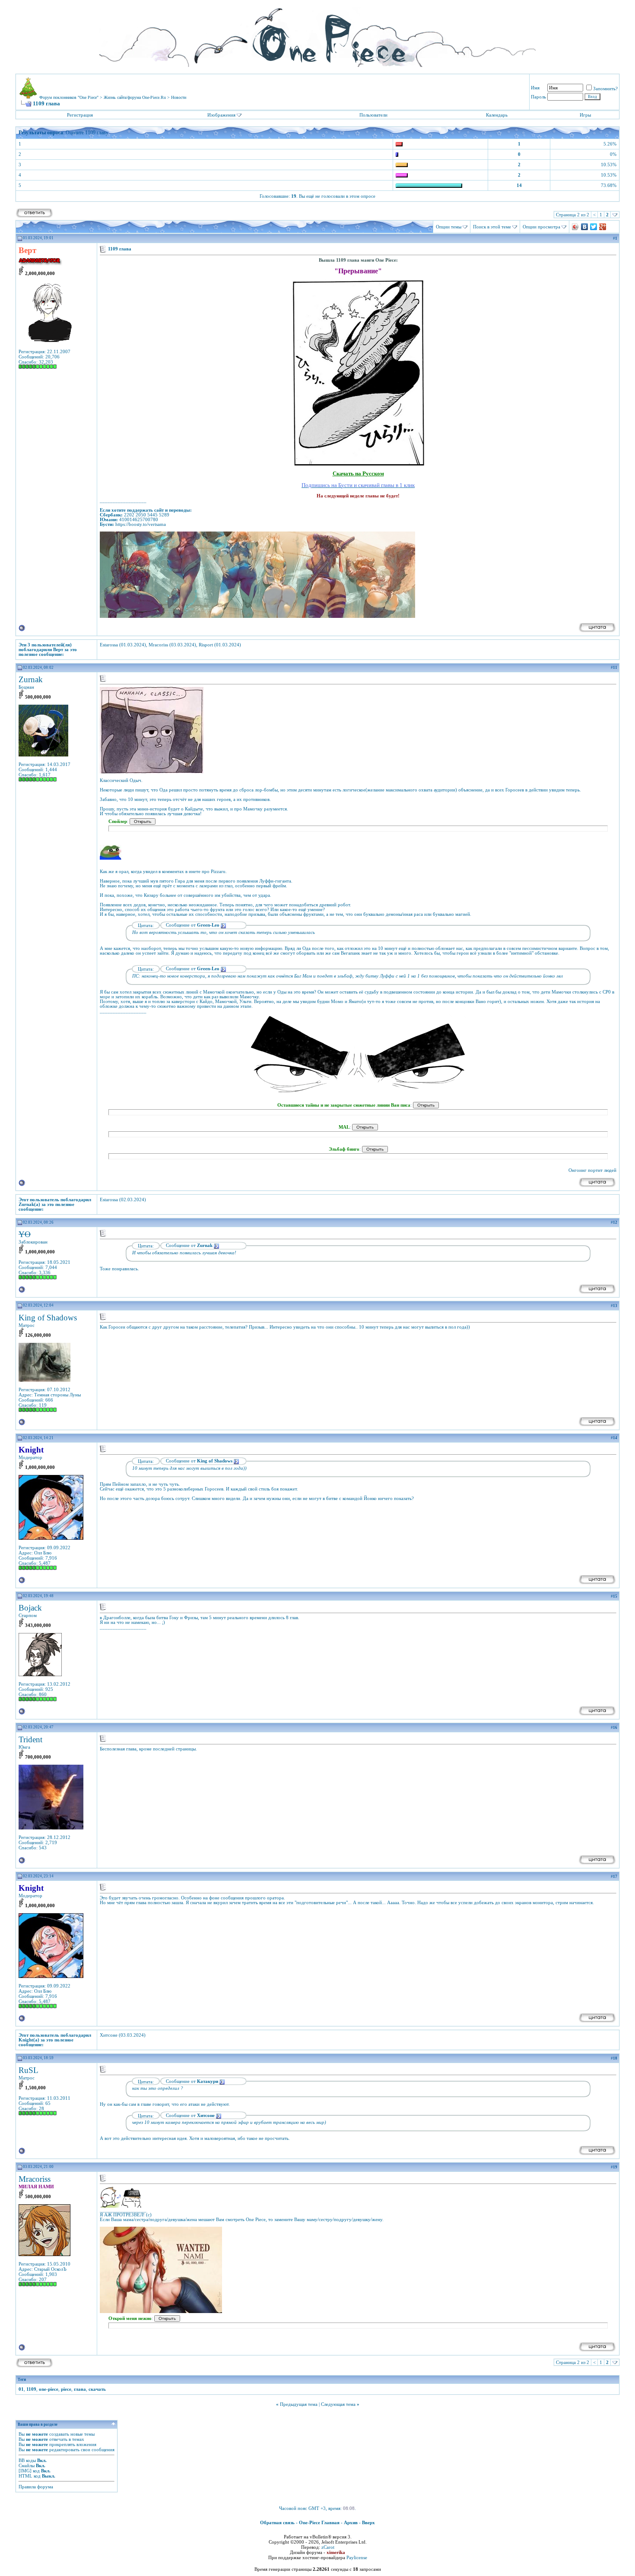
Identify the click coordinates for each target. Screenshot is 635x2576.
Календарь (497, 115)
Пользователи (373, 115)
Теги (22, 2380)
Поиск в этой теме (492, 227)
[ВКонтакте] (585, 227)
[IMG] (25, 2471)
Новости (179, 97)
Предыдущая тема (299, 2404)
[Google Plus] (603, 227)
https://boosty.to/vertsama (141, 524)
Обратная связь (277, 2522)
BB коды (27, 2460)
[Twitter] (594, 227)
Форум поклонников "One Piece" (69, 97)
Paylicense (357, 2557)
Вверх (368, 2522)
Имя (535, 88)
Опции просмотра (541, 227)
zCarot (328, 2547)
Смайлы (27, 2465)
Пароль (538, 97)
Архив (351, 2522)
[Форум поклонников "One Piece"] (317, 35)
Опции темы (449, 227)
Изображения (221, 115)
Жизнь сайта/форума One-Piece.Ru (135, 97)
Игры (585, 115)
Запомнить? (605, 89)
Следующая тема (338, 2404)
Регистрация (80, 115)
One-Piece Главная (319, 2522)
